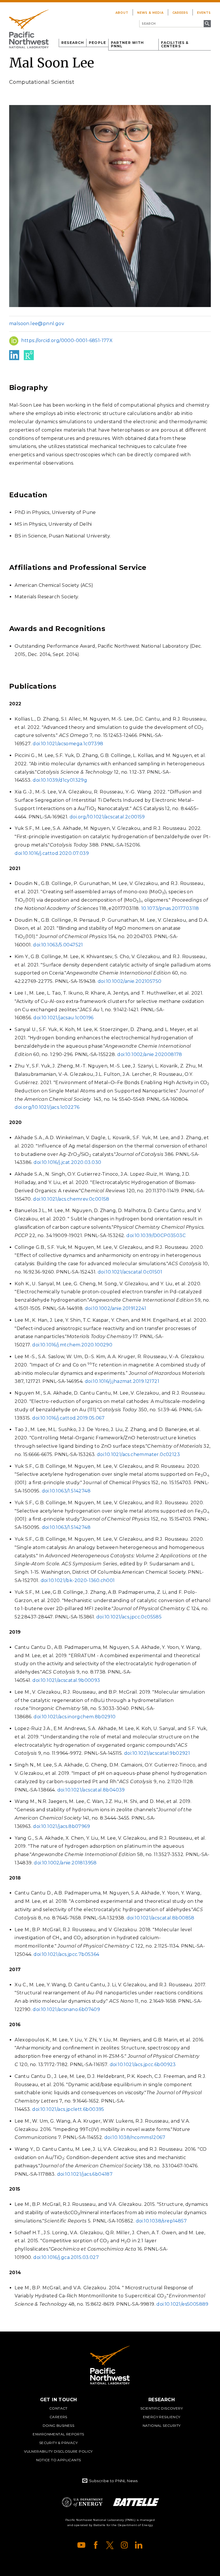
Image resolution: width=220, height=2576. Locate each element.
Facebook (96, 2545)
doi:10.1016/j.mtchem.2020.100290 (72, 1345)
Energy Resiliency (162, 2417)
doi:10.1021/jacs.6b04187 (85, 2174)
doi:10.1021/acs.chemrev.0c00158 (71, 1199)
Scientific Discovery (162, 2408)
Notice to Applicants (59, 2460)
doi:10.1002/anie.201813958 (65, 1863)
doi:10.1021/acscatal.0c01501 (130, 1272)
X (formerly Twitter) (110, 2545)
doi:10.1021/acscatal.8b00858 (161, 1918)
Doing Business (59, 2425)
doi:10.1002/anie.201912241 (115, 1308)
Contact (58, 2408)
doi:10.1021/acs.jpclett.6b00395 (68, 2109)
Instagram (124, 2545)
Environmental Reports (58, 2434)
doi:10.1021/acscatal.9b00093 (66, 1680)
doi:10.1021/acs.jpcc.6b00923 (143, 2065)
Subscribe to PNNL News (113, 2481)
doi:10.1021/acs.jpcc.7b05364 (66, 1954)
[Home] (29, 29)
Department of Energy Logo (82, 2502)
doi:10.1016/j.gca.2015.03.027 (66, 2257)
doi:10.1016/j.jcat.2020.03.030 (67, 1162)
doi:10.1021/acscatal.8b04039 (91, 1790)
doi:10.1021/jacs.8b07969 (61, 1826)
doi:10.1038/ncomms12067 (135, 2137)
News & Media (150, 13)
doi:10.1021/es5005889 (182, 2304)
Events (204, 13)
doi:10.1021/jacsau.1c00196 (63, 1018)
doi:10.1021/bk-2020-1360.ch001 (78, 1580)
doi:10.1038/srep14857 (161, 2221)
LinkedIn (14, 355)
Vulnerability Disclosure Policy (58, 2451)
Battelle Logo (136, 2502)
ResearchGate (29, 355)
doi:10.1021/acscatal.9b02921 (157, 1753)
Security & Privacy (58, 2443)
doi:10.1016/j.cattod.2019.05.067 (68, 1418)
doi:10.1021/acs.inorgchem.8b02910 (74, 1717)
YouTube (81, 2545)
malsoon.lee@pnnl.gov (37, 324)
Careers (180, 13)
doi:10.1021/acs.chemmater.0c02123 (138, 1454)
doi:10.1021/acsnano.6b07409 (66, 2009)
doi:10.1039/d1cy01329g (60, 780)
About (122, 13)
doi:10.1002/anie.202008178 (150, 1054)
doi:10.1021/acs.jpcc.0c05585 (129, 1617)
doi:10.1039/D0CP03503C (156, 1235)
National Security (162, 2425)
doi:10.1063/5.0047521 (58, 945)
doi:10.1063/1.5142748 (66, 1491)
